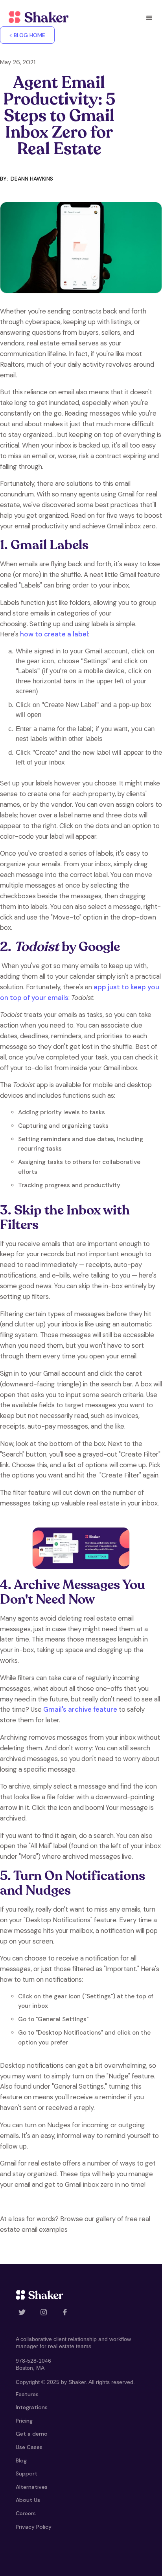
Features (27, 2395)
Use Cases (29, 2447)
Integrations (32, 2408)
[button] (149, 18)
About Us (28, 2500)
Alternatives (32, 2487)
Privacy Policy (34, 2527)
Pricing (24, 2421)
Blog (21, 2461)
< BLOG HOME (27, 35)
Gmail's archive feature (80, 1709)
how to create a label (54, 634)
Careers (26, 2514)
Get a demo (32, 2434)
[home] (37, 17)
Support (27, 2474)
